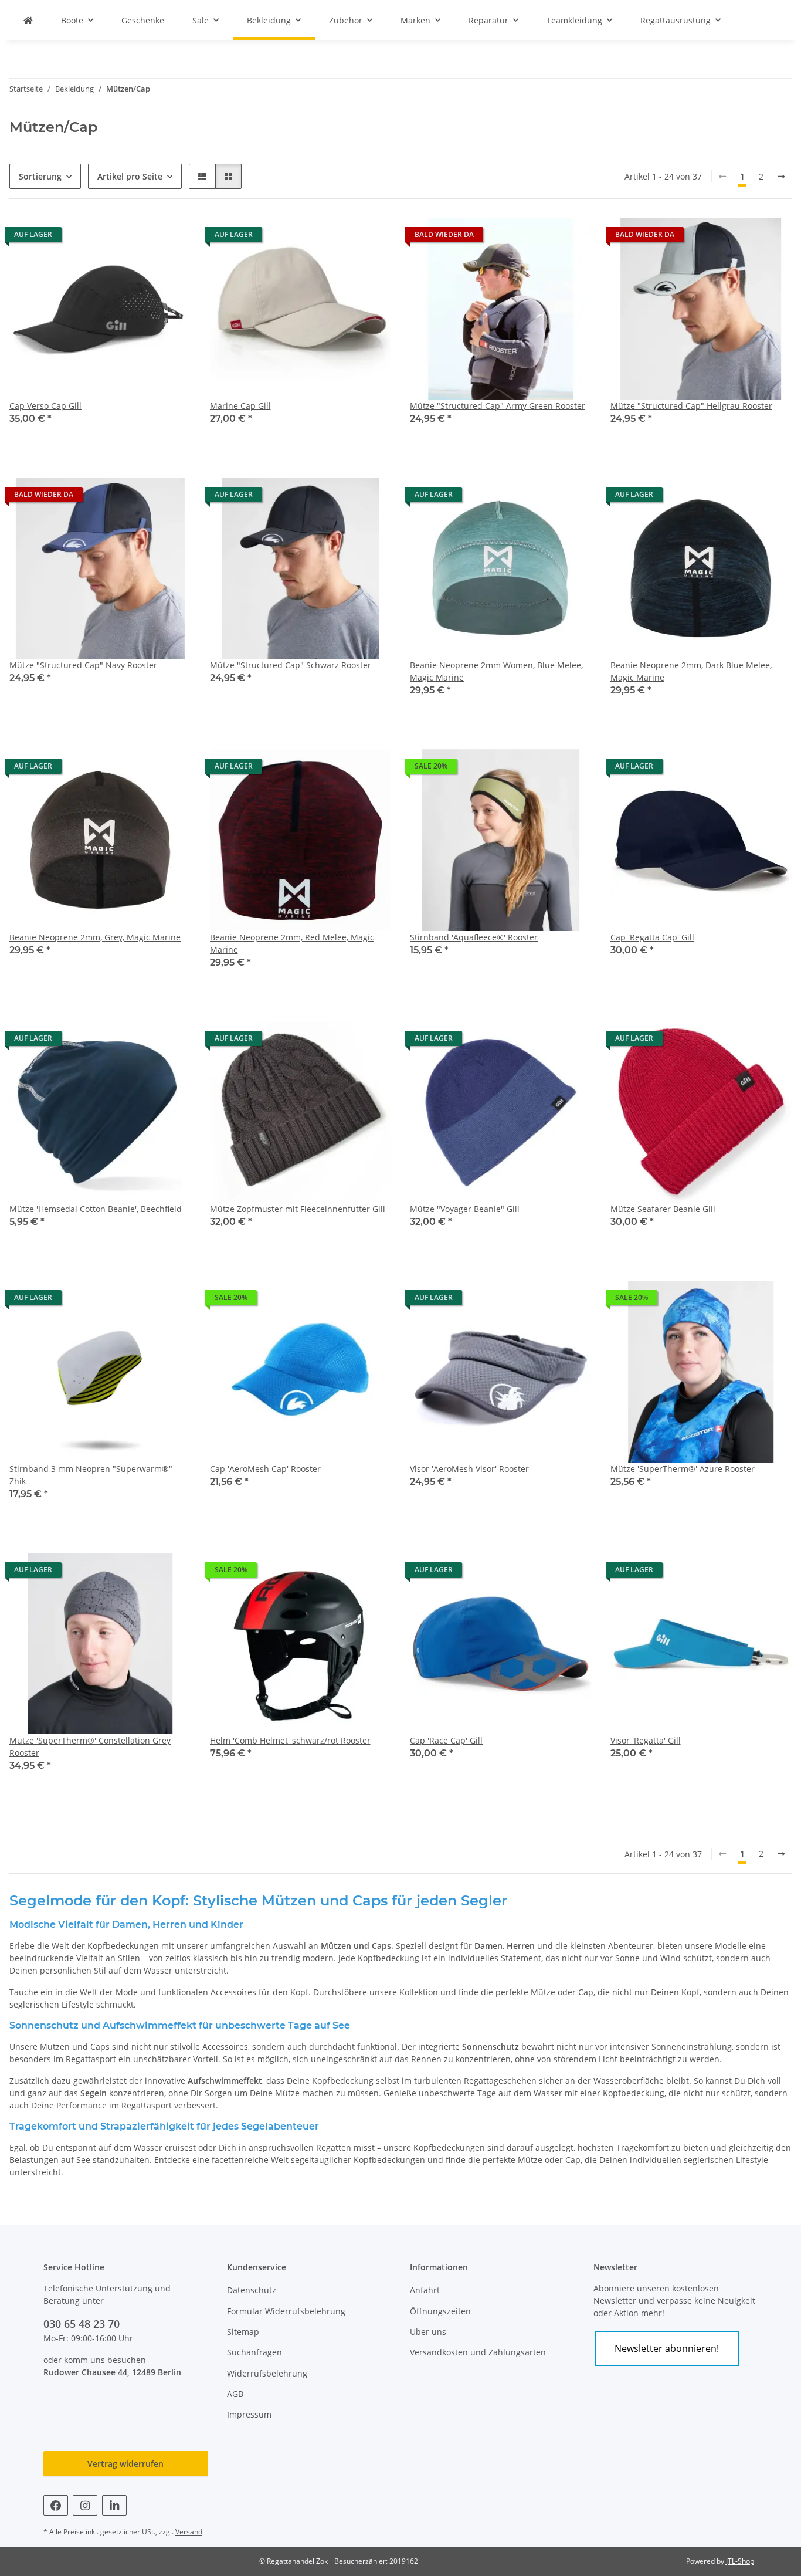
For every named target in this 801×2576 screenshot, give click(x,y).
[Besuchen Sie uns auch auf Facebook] (56, 2505)
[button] (202, 176)
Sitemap (243, 2332)
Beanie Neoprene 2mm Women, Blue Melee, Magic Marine (496, 671)
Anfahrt (425, 2290)
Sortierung (40, 176)
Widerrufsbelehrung (267, 2373)
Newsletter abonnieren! (667, 2348)
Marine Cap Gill (240, 406)
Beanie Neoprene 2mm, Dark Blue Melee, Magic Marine (691, 671)
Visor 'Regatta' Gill (646, 1740)
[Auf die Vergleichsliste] (141, 1301)
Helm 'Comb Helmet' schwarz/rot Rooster (290, 1740)
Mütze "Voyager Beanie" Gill (465, 1209)
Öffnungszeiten (440, 2311)
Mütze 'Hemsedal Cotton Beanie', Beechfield (96, 1209)
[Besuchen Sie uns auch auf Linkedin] (114, 2505)
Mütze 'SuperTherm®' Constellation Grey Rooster (90, 1746)
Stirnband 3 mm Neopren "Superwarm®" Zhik (91, 1475)
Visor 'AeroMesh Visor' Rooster (469, 1469)
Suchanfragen (254, 2352)
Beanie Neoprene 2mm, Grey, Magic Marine (95, 937)
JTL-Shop (740, 2561)
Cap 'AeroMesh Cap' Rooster (265, 1469)
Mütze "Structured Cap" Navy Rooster (83, 665)
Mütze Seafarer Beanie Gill (663, 1209)
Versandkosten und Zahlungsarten (478, 2352)
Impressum (249, 2414)
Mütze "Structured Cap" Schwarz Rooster (291, 665)
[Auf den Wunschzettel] (171, 1301)
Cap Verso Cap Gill (45, 406)
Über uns (428, 2332)
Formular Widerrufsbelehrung (286, 2311)
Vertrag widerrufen (125, 2464)
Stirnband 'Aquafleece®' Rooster (474, 937)
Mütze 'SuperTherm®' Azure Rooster (683, 1469)
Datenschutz (252, 2290)
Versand (189, 2532)
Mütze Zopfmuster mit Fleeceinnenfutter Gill (298, 1209)
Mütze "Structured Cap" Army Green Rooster (498, 406)
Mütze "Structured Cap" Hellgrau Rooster (691, 406)
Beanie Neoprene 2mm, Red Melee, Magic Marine (292, 943)
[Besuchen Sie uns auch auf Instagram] (85, 2505)
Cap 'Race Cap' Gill (446, 1740)
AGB (235, 2394)
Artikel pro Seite (130, 176)
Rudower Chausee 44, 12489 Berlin (112, 2372)
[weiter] (781, 177)
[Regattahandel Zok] (28, 20)
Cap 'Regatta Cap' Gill (652, 937)
